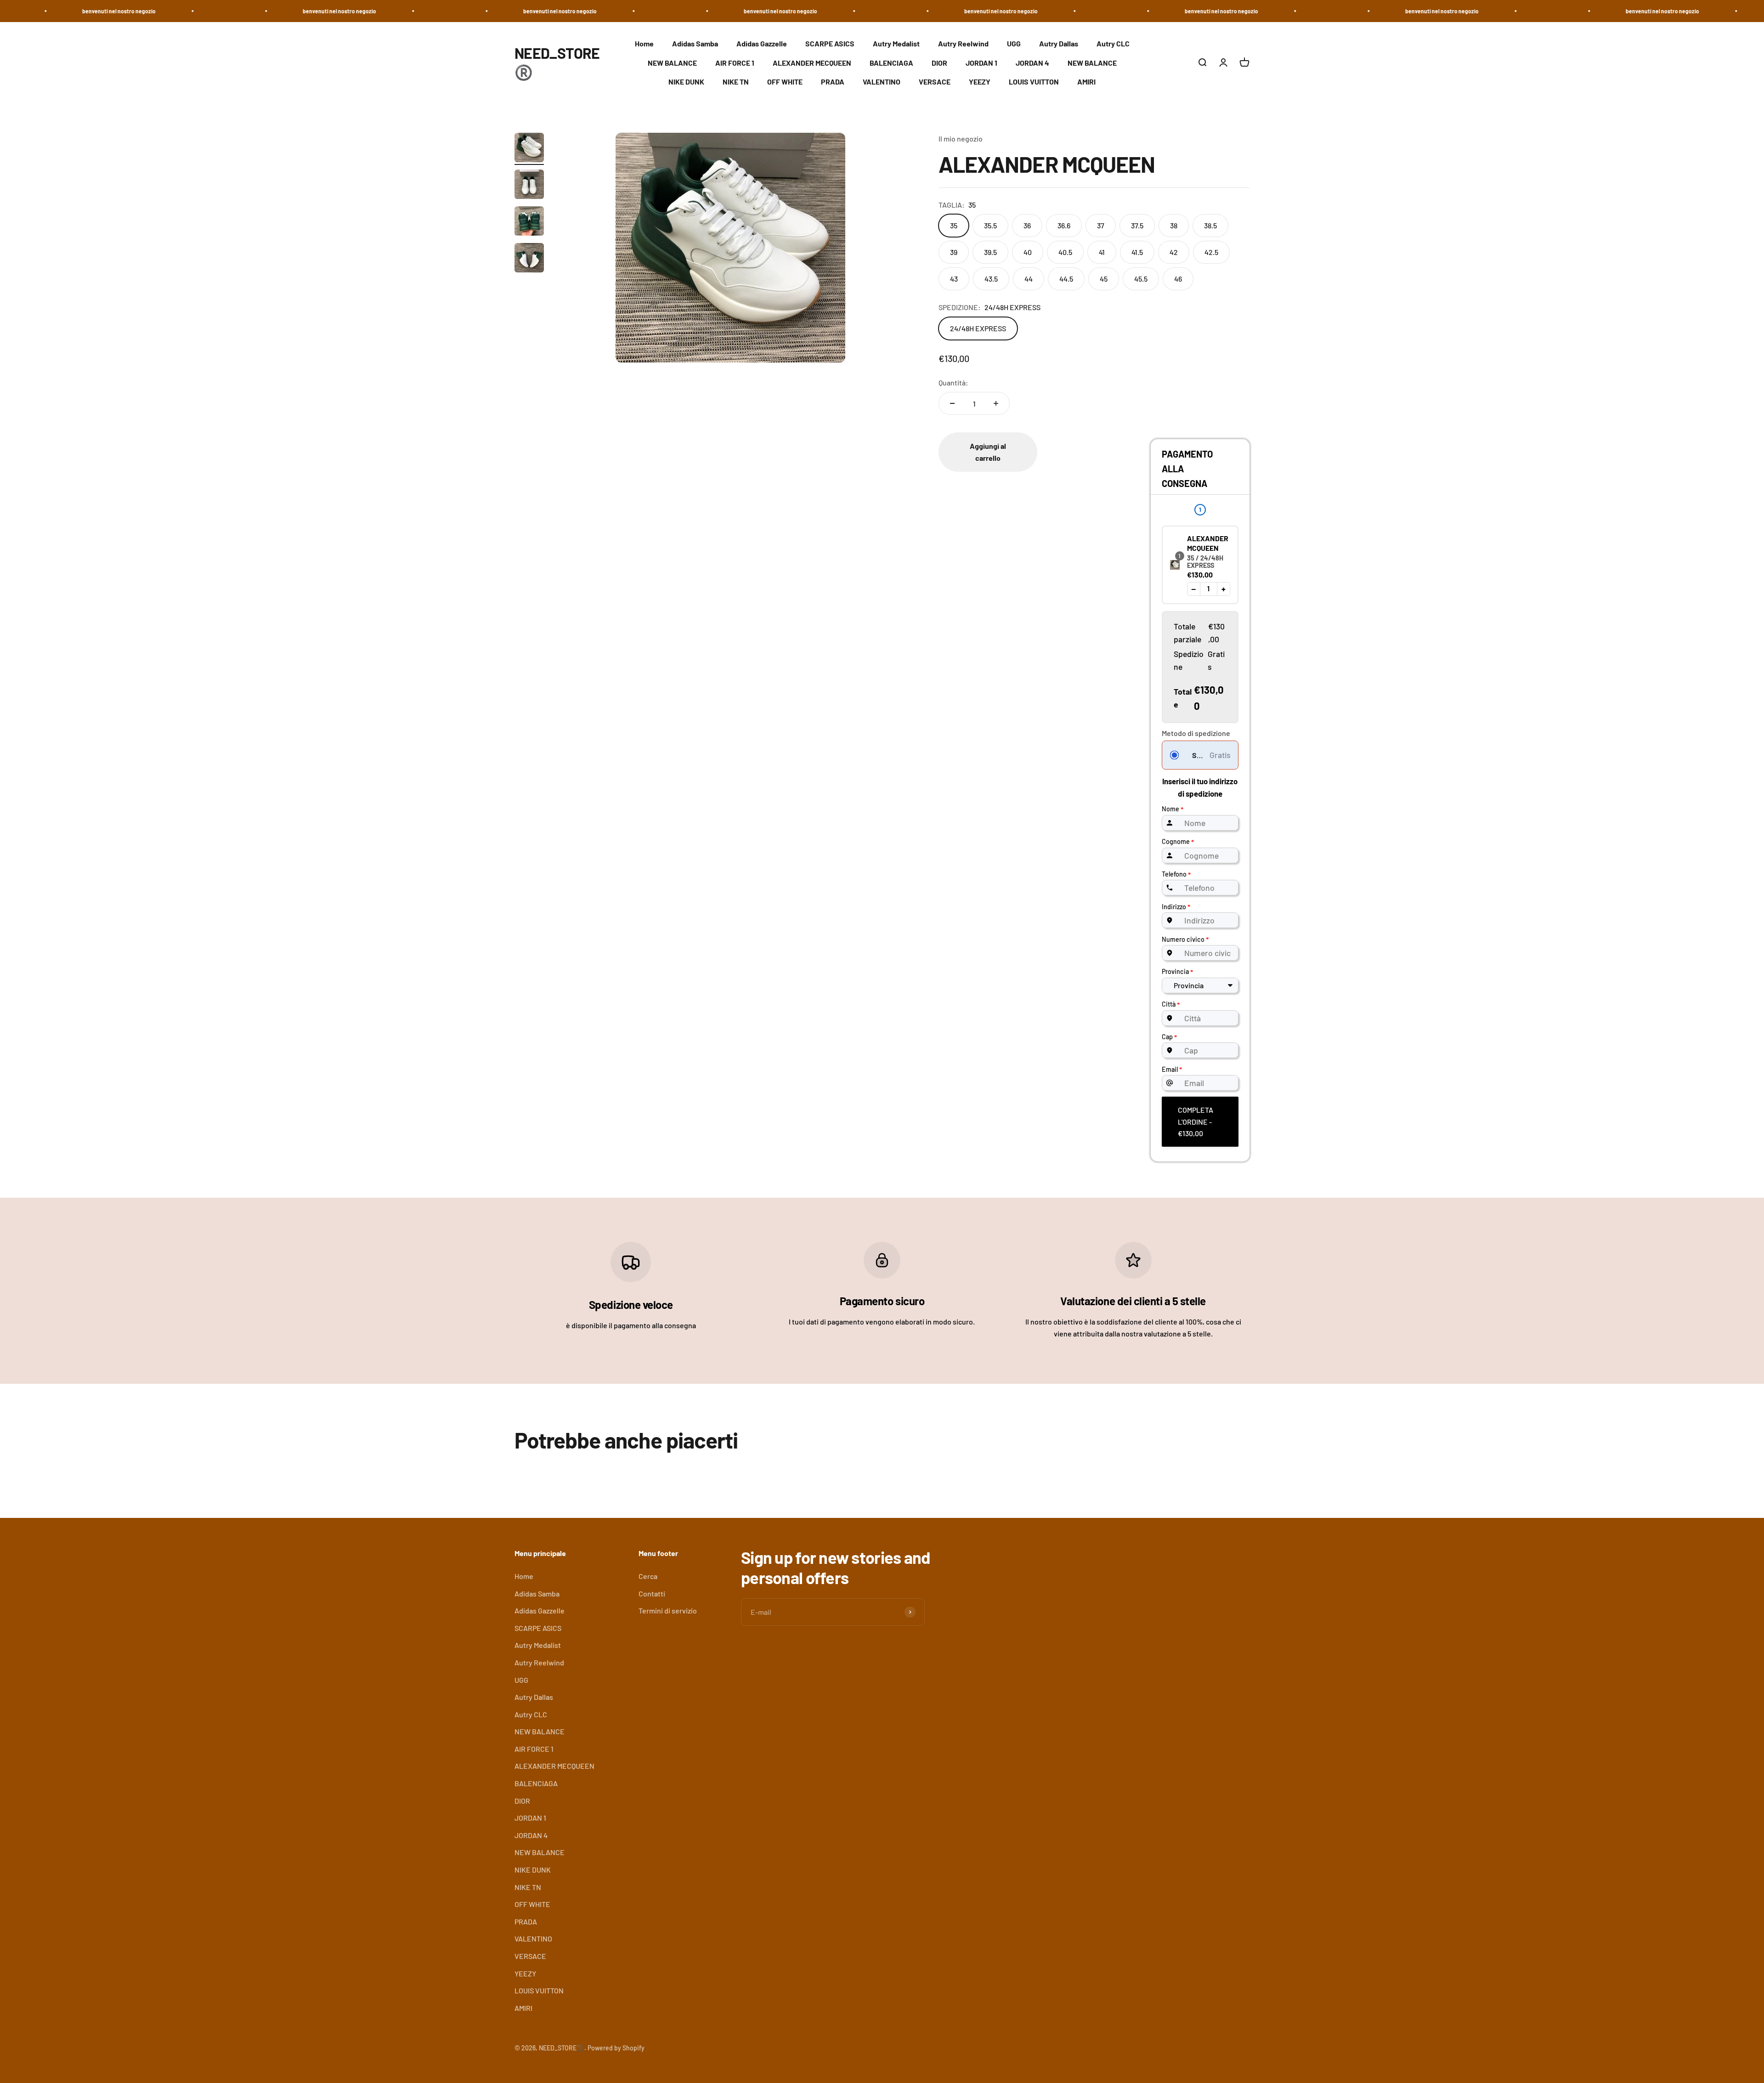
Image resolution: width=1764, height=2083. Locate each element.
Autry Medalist (896, 43)
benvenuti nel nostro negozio (90, 11)
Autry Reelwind (963, 43)
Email (1172, 1069)
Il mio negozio (961, 139)
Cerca (648, 1576)
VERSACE (935, 82)
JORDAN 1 (981, 63)
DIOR (939, 63)
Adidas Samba (695, 43)
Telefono (1176, 875)
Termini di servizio (668, 1610)
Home (644, 43)
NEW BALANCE (672, 63)
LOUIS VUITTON (1034, 82)
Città (1171, 1005)
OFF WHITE (785, 82)
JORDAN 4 (1032, 63)
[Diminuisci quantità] (952, 403)
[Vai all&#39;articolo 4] (529, 259)
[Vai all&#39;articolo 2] (529, 186)
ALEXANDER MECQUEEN (812, 63)
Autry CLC (1113, 43)
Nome (1173, 809)
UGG (1014, 43)
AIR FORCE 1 (735, 63)
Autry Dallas (1059, 43)
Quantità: (953, 382)
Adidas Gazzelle (762, 43)
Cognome (1178, 842)
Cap (1169, 1037)
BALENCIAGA (891, 63)
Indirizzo (1176, 907)
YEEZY (980, 82)
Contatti (652, 1593)
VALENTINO (882, 82)
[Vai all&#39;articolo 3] (529, 222)
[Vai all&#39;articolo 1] (529, 149)
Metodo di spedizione (1196, 733)
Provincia (1177, 972)
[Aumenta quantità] (996, 403)
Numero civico (1185, 939)
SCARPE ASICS (830, 43)
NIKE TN (736, 82)
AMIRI (1086, 82)
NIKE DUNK (686, 82)
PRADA (833, 82)
